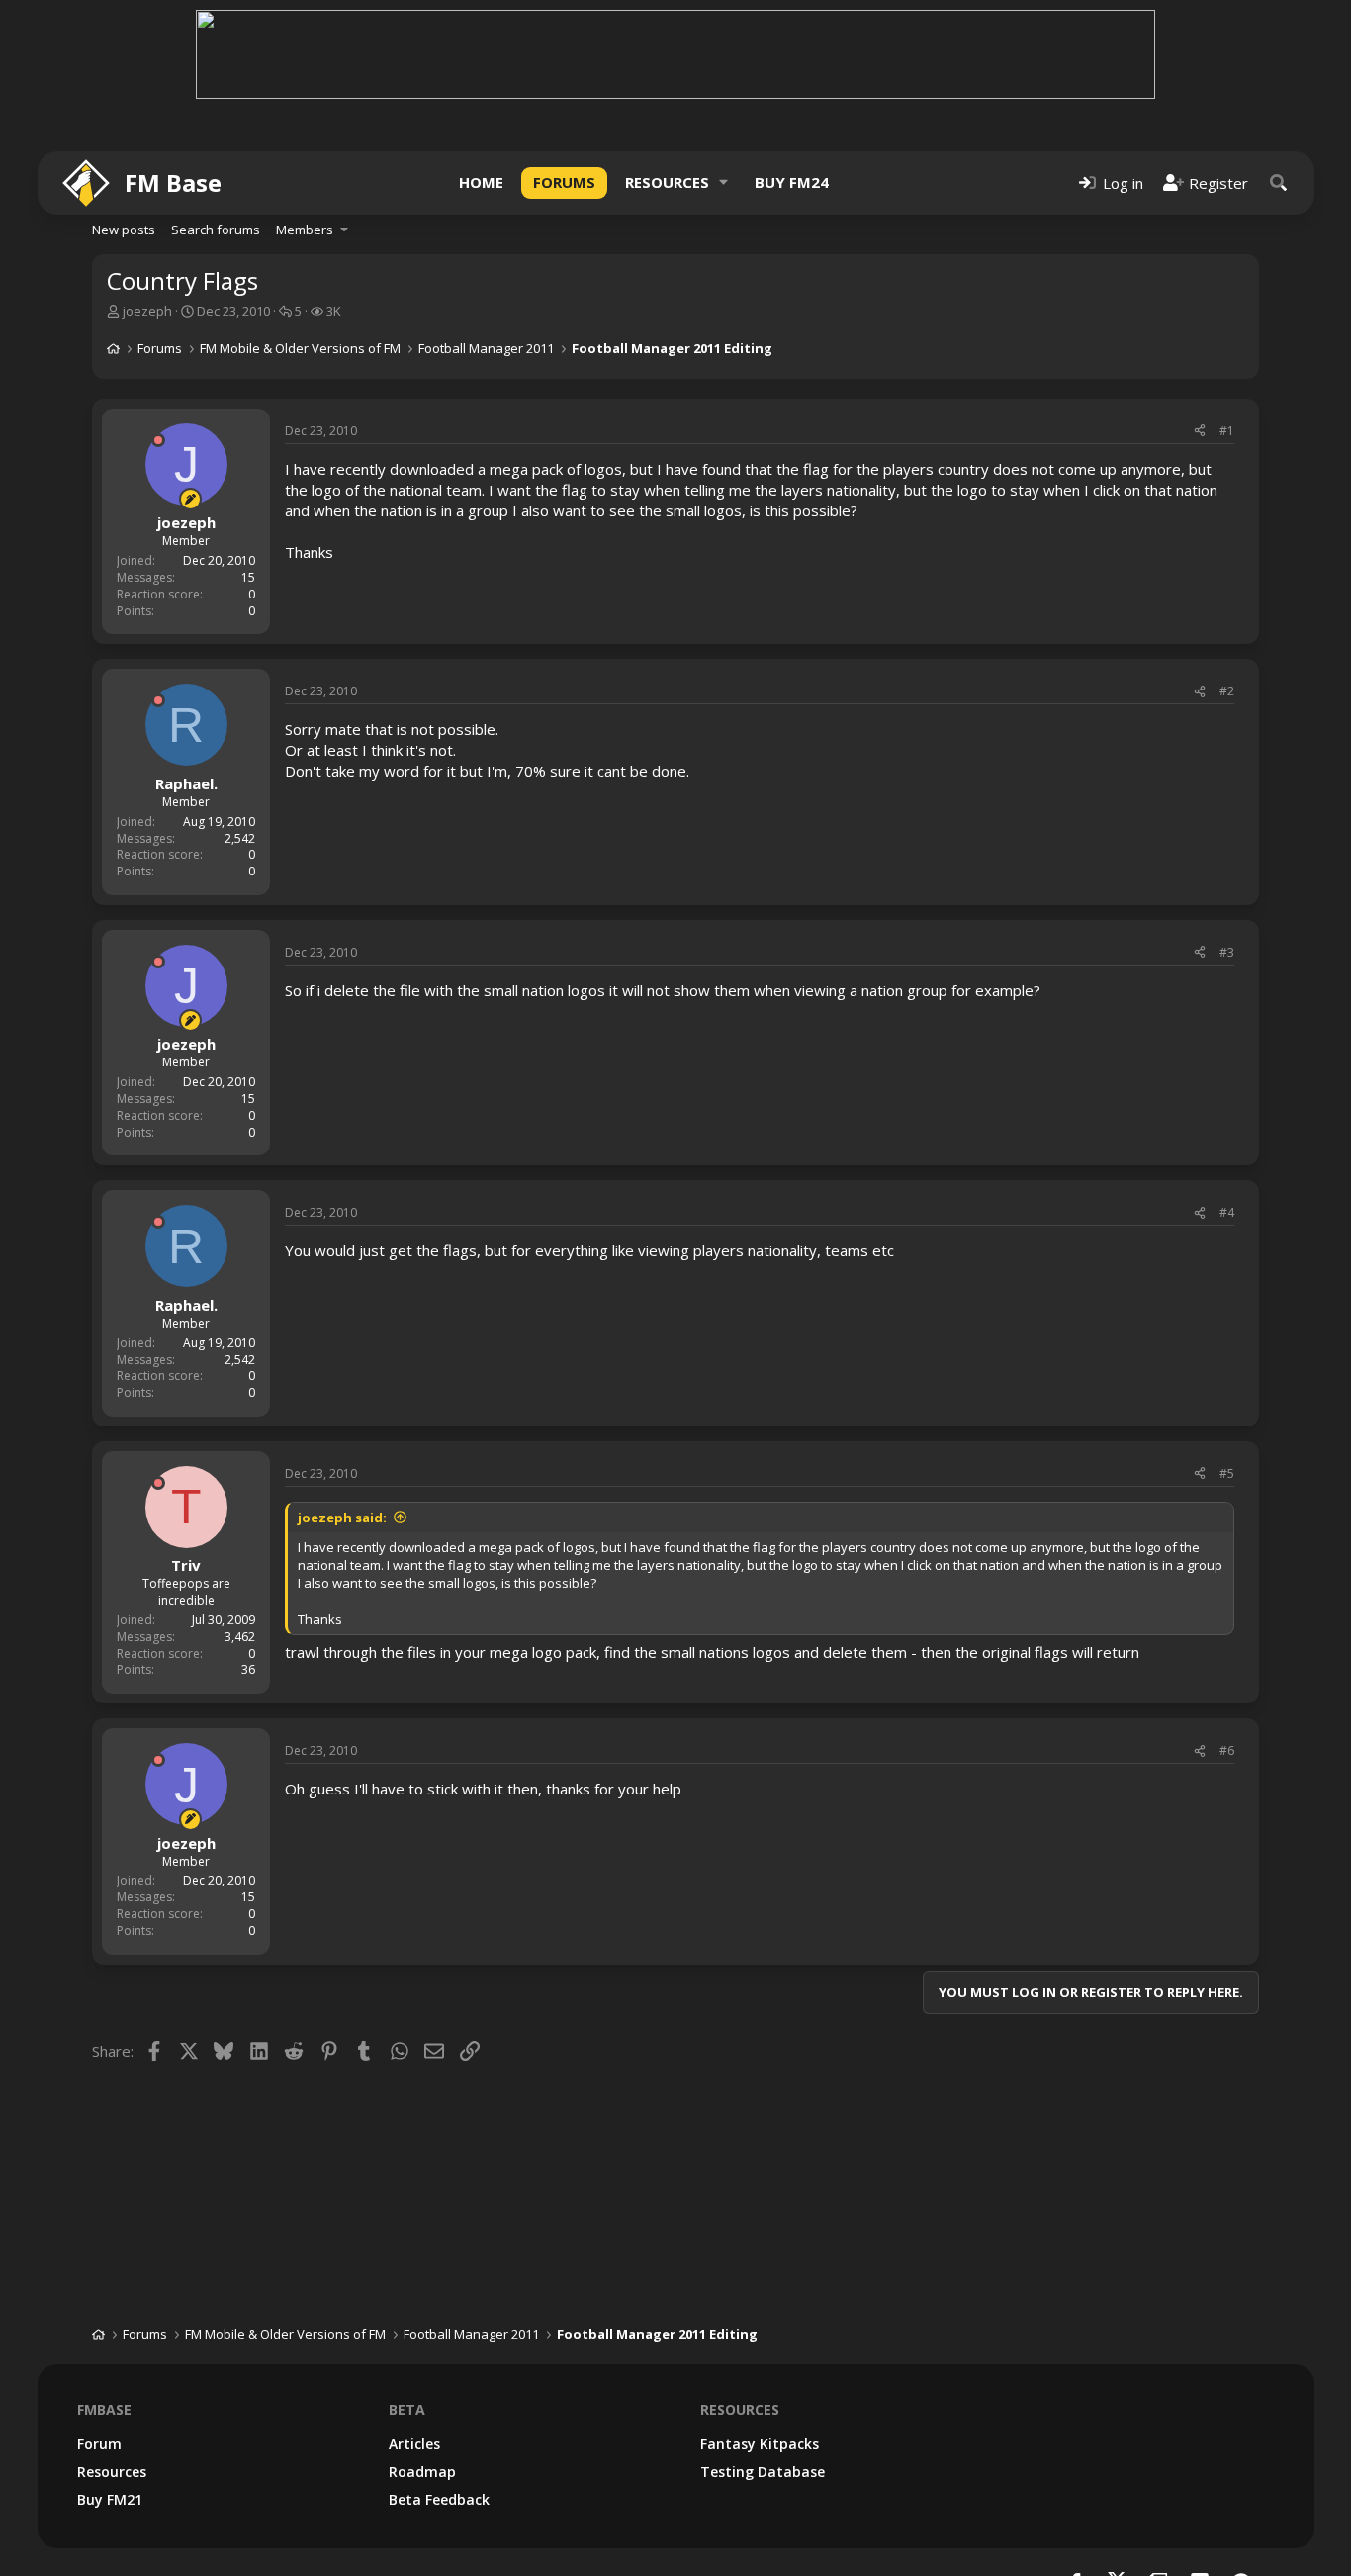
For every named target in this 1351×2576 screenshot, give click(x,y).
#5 (1227, 1473)
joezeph (147, 311)
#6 (1227, 1750)
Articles (414, 2444)
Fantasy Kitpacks (760, 2444)
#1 (1227, 431)
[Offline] (158, 440)
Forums (564, 182)
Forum (99, 2444)
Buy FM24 (792, 182)
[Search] (1279, 183)
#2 (1227, 691)
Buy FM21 (110, 2499)
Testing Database (763, 2472)
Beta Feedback (439, 2499)
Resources (667, 182)
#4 (1227, 1212)
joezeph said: (342, 1518)
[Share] (1200, 432)
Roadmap (422, 2472)
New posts (124, 230)
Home (481, 182)
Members (305, 230)
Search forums (216, 230)
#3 (1227, 952)
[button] (724, 183)
